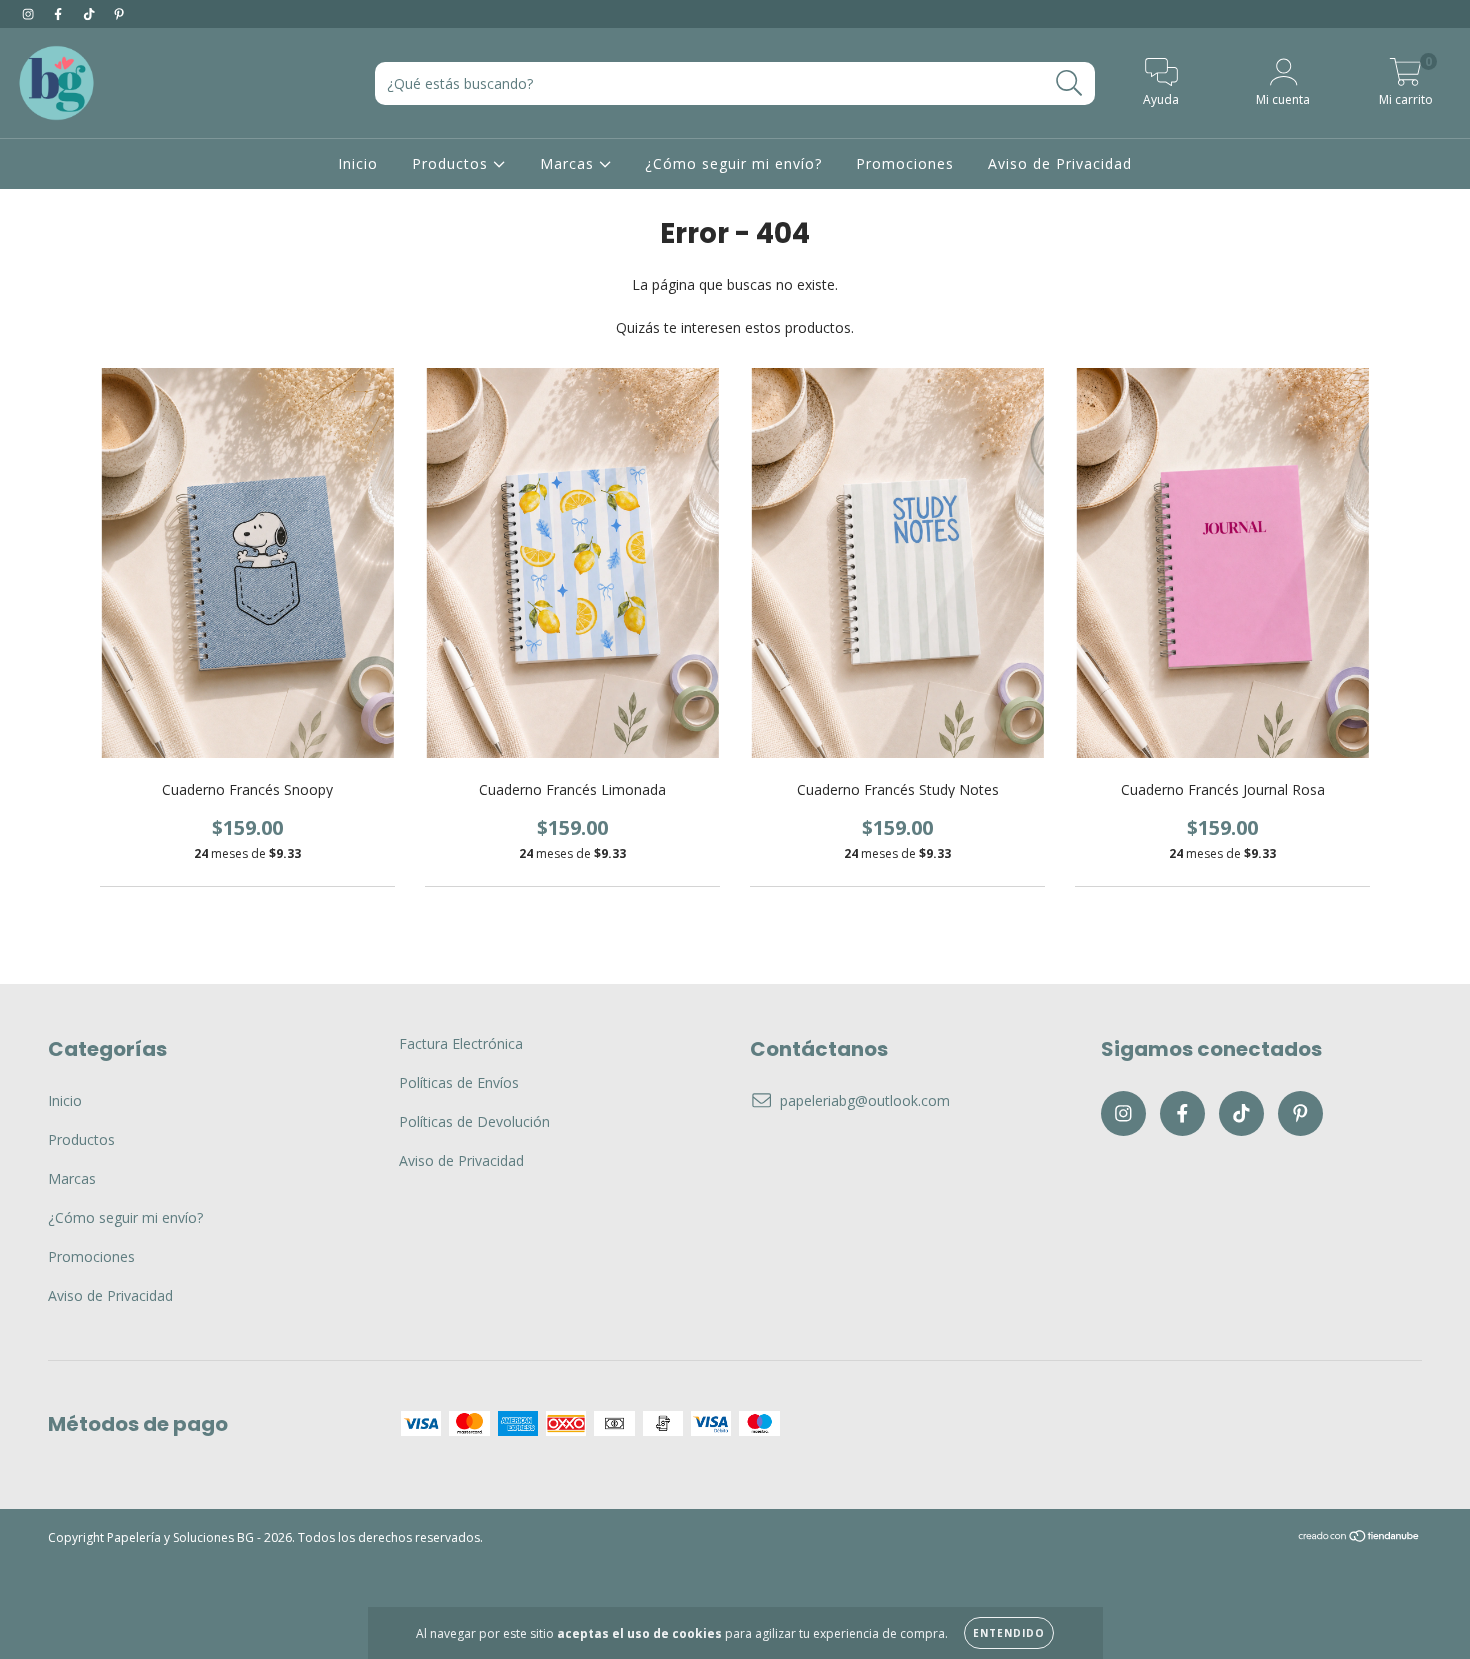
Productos (452, 163)
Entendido (1009, 1633)
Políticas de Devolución (474, 1121)
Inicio (358, 163)
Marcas (569, 163)
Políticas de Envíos (459, 1082)
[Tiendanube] (1359, 1538)
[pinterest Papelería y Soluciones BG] (119, 13)
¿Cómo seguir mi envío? (733, 163)
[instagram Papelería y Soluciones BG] (30, 13)
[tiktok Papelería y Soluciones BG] (91, 13)
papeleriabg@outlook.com (865, 1100)
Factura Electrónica (461, 1043)
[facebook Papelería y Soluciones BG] (60, 13)
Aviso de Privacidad (1060, 163)
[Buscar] (1069, 83)
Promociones (905, 163)
